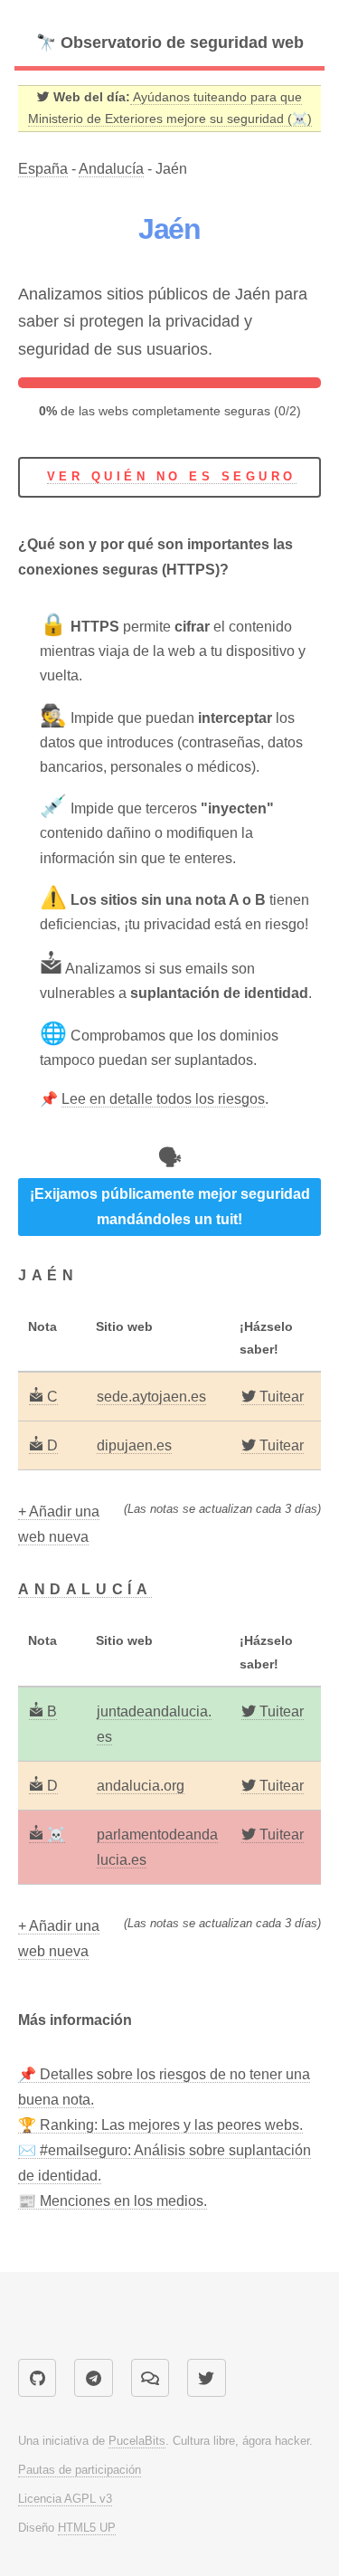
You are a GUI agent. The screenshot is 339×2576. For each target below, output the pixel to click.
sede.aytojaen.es (151, 1397)
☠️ (54, 1835)
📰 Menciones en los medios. (113, 2201)
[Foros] (150, 2378)
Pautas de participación (80, 2470)
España (43, 169)
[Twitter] (206, 2378)
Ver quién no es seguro (172, 476)
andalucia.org (141, 1786)
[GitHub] (37, 2378)
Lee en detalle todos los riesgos (163, 1099)
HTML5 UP (87, 2528)
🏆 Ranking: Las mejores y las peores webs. (160, 2125)
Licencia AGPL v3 (65, 2499)
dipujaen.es (134, 1445)
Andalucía (111, 169)
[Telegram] (93, 2378)
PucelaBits (137, 2441)
